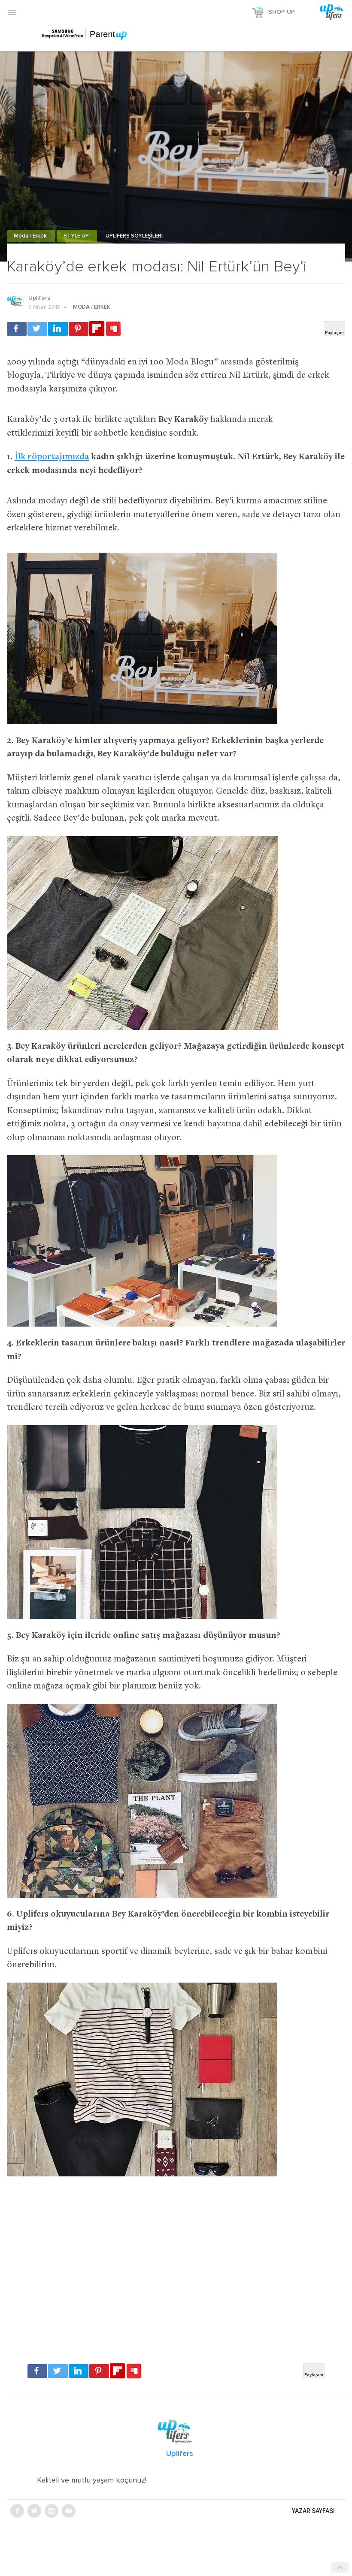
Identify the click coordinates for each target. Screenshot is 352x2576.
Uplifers (39, 298)
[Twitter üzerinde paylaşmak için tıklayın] (37, 329)
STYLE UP (77, 236)
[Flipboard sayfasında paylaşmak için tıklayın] (97, 329)
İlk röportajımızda (52, 457)
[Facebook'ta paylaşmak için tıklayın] (17, 329)
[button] (12, 12)
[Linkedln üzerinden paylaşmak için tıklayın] (58, 329)
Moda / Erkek (31, 236)
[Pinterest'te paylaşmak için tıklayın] (79, 329)
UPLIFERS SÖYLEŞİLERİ (134, 236)
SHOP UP (282, 12)
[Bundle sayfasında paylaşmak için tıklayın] (113, 329)
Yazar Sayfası (313, 2511)
